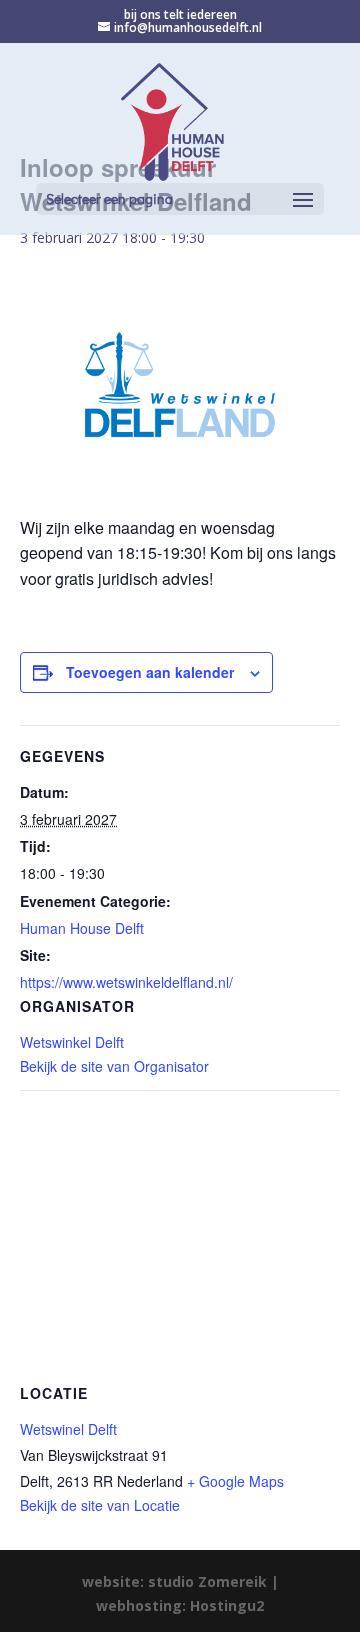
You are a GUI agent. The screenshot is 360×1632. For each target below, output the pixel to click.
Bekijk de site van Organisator (114, 1066)
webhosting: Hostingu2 (180, 1605)
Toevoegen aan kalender (150, 672)
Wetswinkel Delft (72, 1042)
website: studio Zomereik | (180, 1581)
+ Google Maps (235, 1481)
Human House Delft (82, 928)
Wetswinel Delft (68, 1429)
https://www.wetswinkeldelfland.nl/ (126, 982)
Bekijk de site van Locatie (100, 1505)
